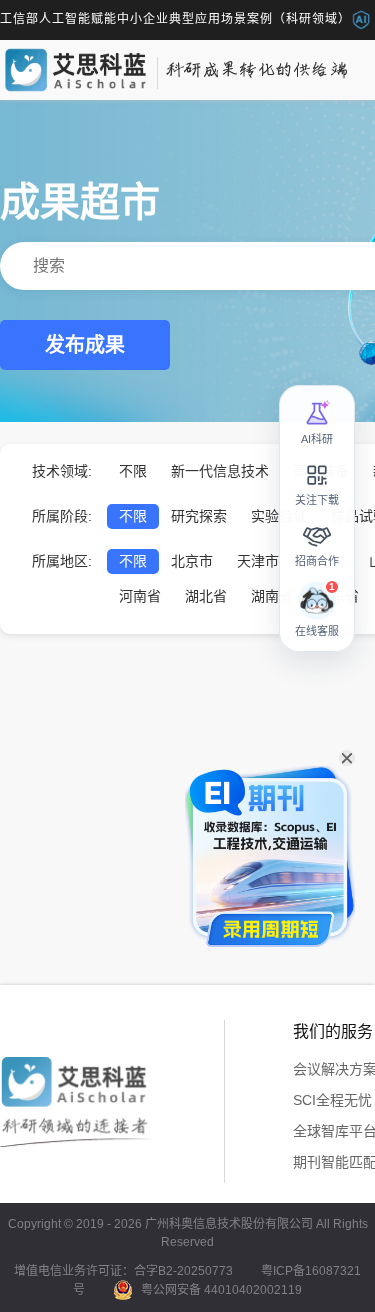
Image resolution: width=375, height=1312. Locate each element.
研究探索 (199, 516)
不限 (133, 471)
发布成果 (85, 345)
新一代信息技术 (220, 471)
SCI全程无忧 (332, 1100)
